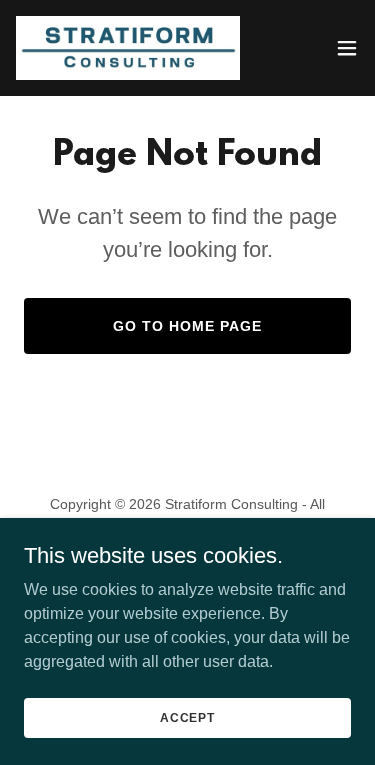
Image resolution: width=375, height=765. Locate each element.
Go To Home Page (187, 326)
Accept (187, 717)
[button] (347, 48)
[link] (128, 48)
